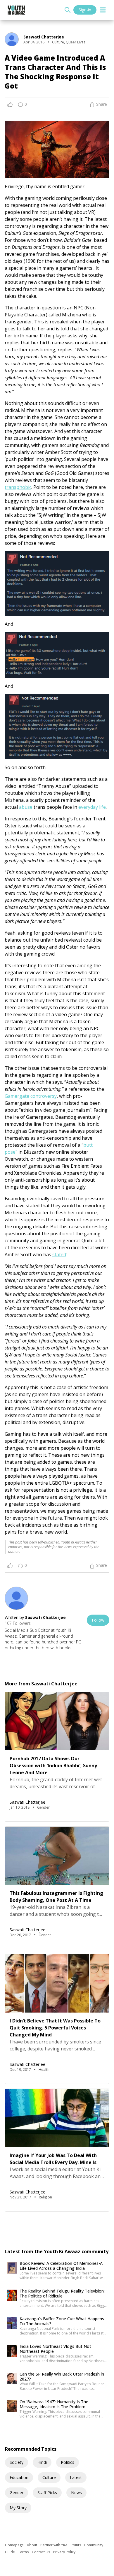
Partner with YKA (54, 2545)
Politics (68, 2462)
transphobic (18, 487)
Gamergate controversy (31, 1096)
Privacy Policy (64, 2552)
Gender (17, 2493)
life (102, 807)
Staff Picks (47, 2493)
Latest (76, 2477)
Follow (98, 1620)
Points (76, 2545)
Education (19, 2477)
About (32, 2545)
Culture (49, 2477)
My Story (18, 2508)
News (76, 2493)
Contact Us (41, 2552)
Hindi (42, 2462)
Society (17, 2462)
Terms (24, 2552)
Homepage (15, 2545)
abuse (26, 807)
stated (59, 1254)
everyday (88, 807)
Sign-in (85, 10)
